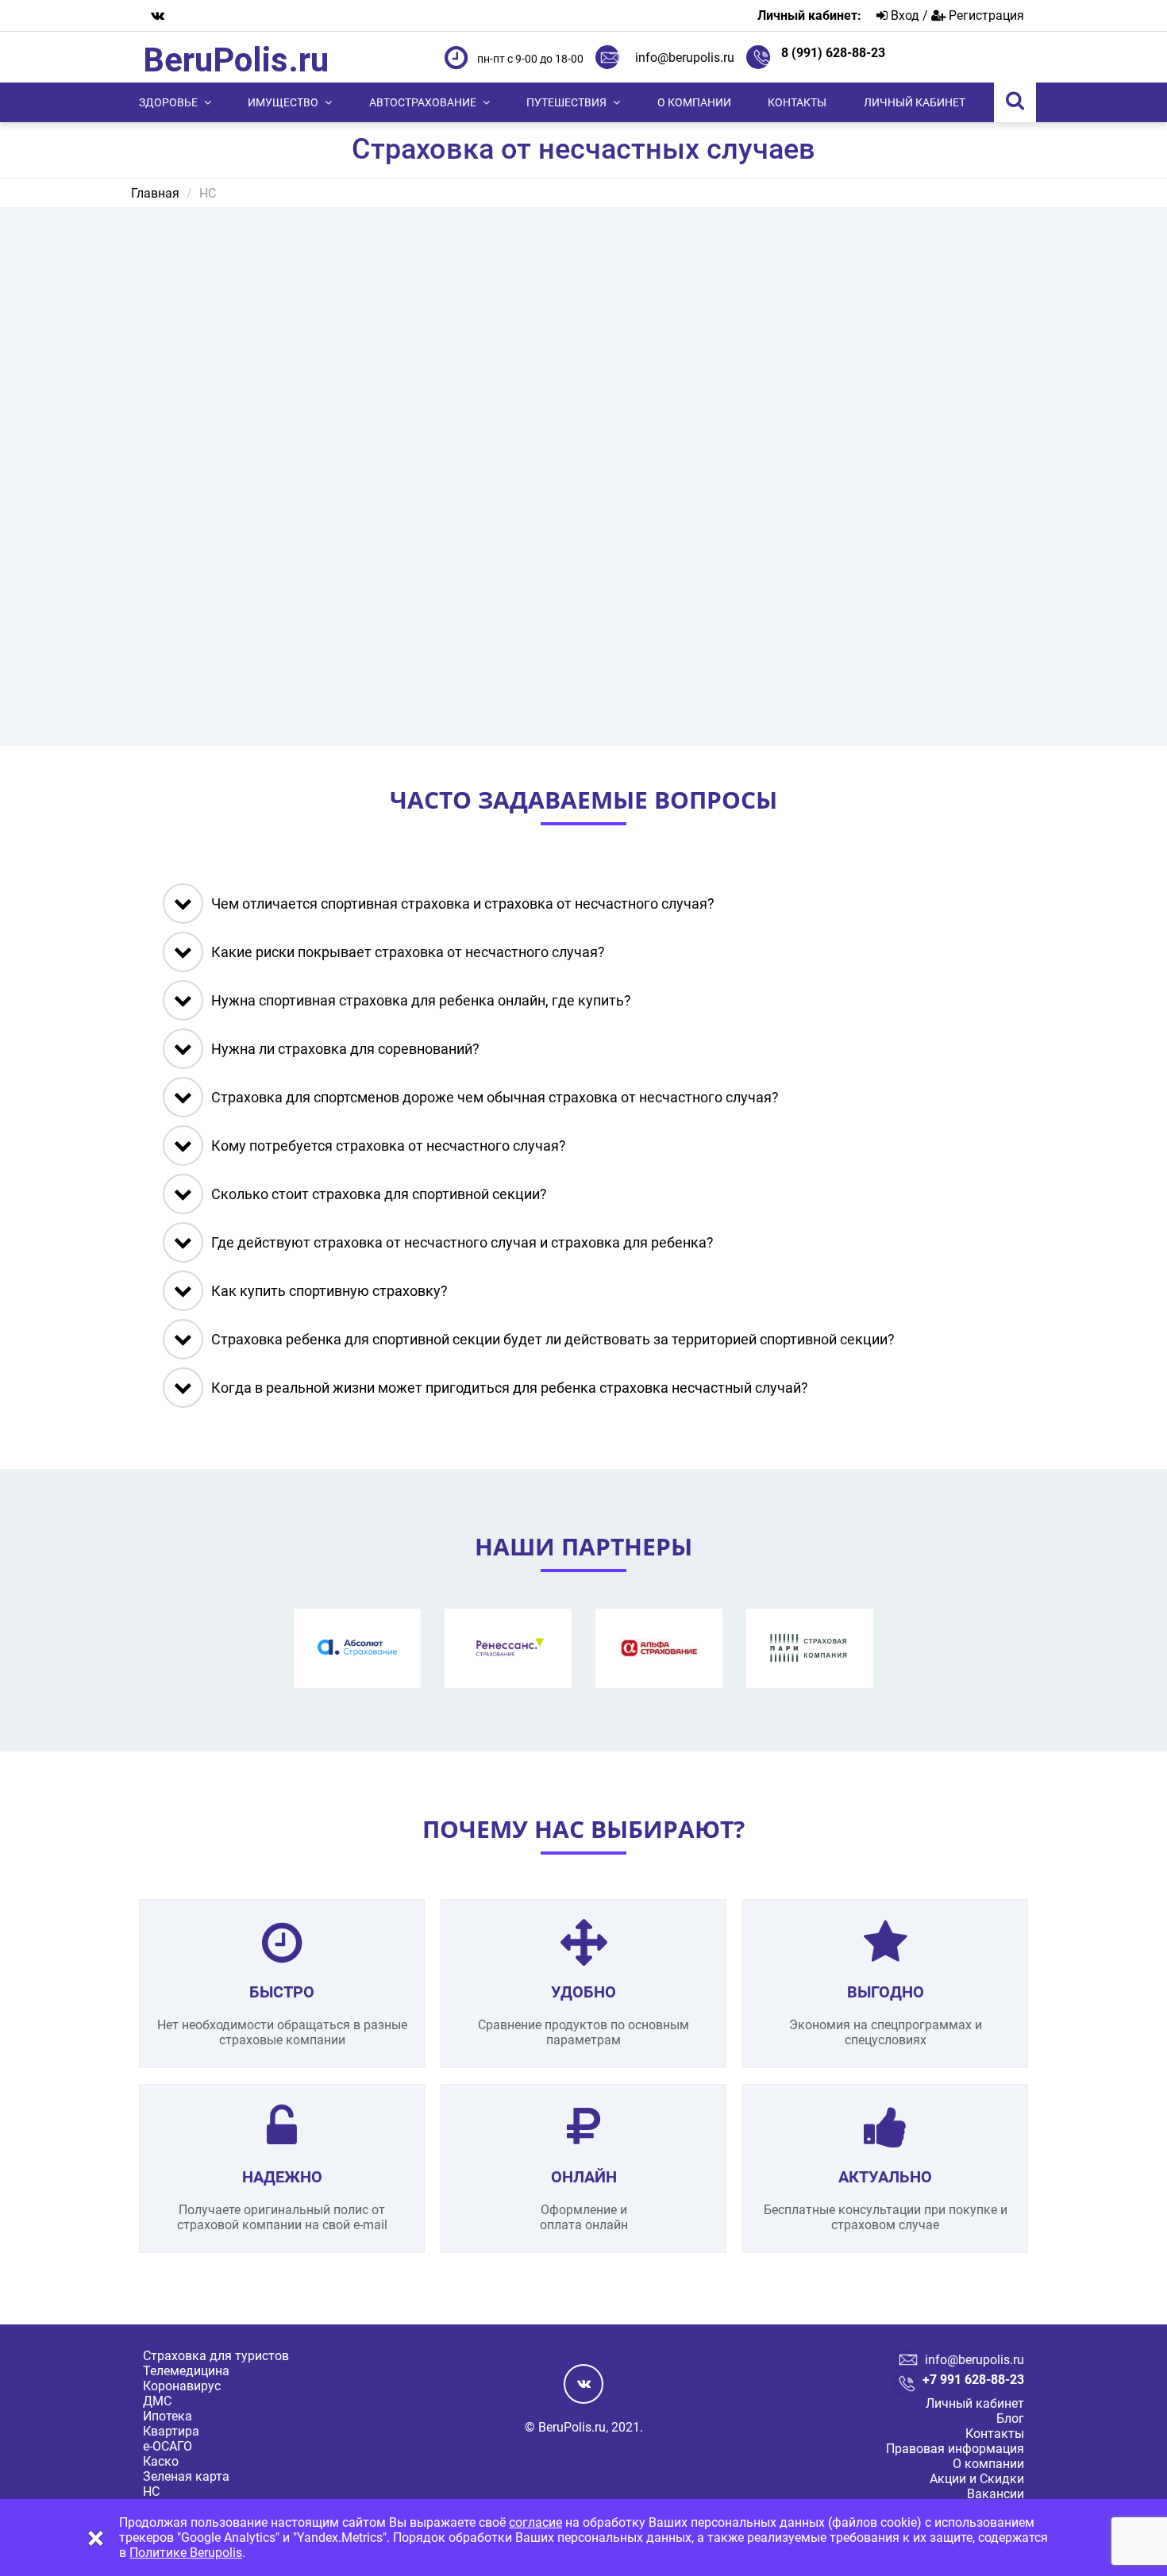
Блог (1010, 2418)
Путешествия (566, 102)
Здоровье (168, 102)
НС (151, 2491)
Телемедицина (186, 2371)
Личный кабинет (915, 102)
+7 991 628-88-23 (973, 2380)
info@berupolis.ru (685, 58)
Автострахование (423, 102)
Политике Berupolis (186, 2553)
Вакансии (996, 2494)
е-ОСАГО (168, 2446)
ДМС (157, 2401)
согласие (535, 2522)
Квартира (171, 2431)
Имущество (283, 102)
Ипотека (168, 2416)
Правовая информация (955, 2449)
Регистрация (985, 15)
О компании (694, 102)
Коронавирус (182, 2386)
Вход (903, 15)
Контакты (797, 102)
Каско (161, 2461)
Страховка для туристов (216, 2356)
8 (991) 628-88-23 (833, 53)
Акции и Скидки (977, 2479)
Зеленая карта (186, 2476)
